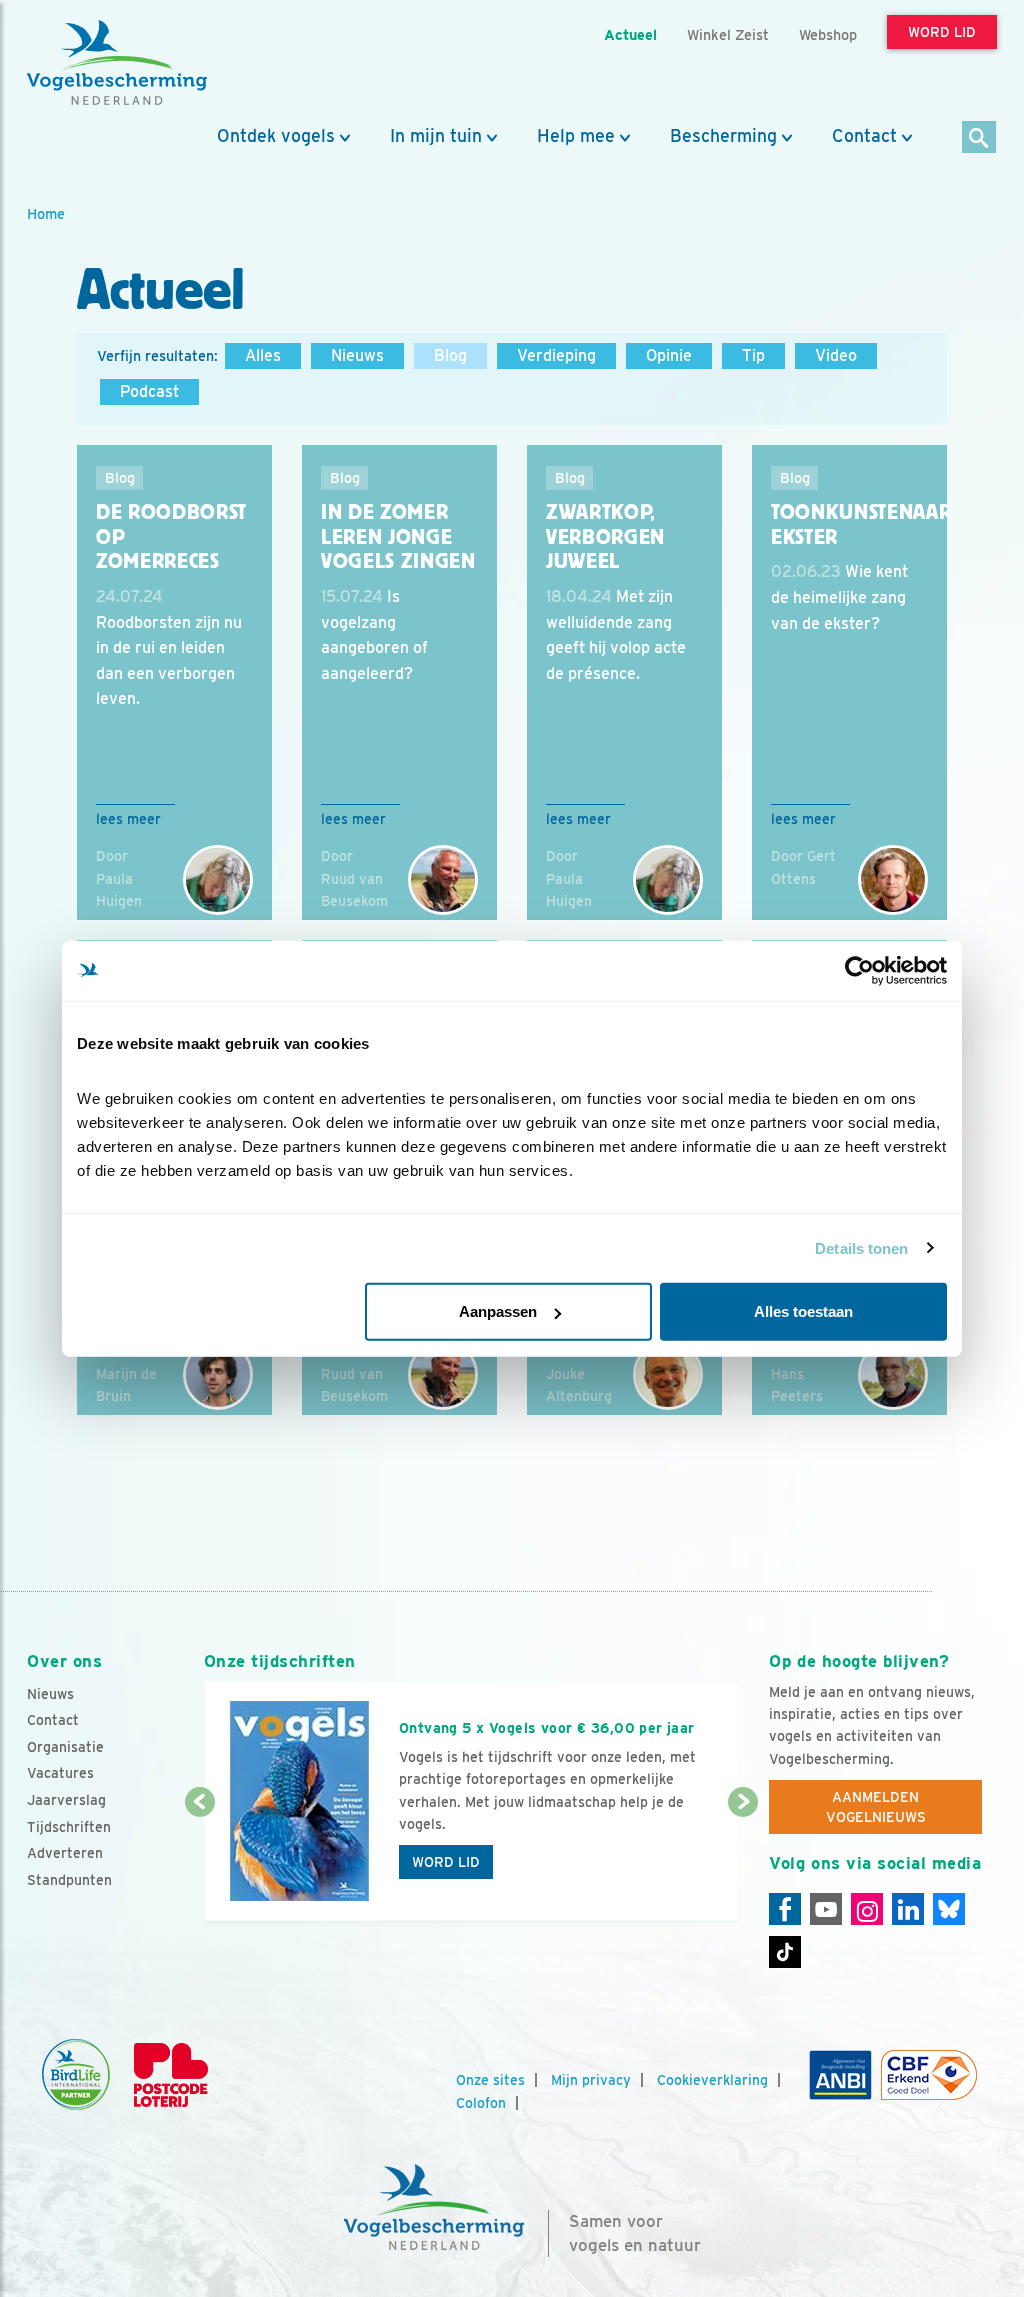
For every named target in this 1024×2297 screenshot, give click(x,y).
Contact (864, 136)
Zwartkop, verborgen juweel (605, 536)
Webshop (828, 34)
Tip (753, 355)
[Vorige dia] (200, 1863)
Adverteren (65, 1853)
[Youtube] (826, 1909)
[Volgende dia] (743, 1863)
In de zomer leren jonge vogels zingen (398, 536)
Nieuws (357, 355)
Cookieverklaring (712, 2080)
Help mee (576, 136)
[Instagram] (867, 1909)
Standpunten (69, 1880)
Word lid (446, 1862)
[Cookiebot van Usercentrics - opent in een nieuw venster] (859, 970)
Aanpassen (498, 1311)
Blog (450, 355)
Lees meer (128, 819)
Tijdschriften (69, 1827)
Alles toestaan (803, 1311)
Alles (263, 355)
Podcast (149, 391)
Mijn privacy (591, 2080)
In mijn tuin (436, 136)
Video (836, 355)
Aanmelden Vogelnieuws (876, 1807)
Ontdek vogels (276, 136)
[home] (117, 63)
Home (46, 213)
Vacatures (60, 1773)
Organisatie (65, 1747)
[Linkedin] (908, 1909)
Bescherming (723, 136)
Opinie (669, 355)
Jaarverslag (66, 1800)
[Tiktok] (785, 1952)
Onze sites (490, 2080)
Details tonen (861, 1247)
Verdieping (556, 355)
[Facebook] (785, 1909)
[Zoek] (979, 138)
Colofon (481, 2103)
